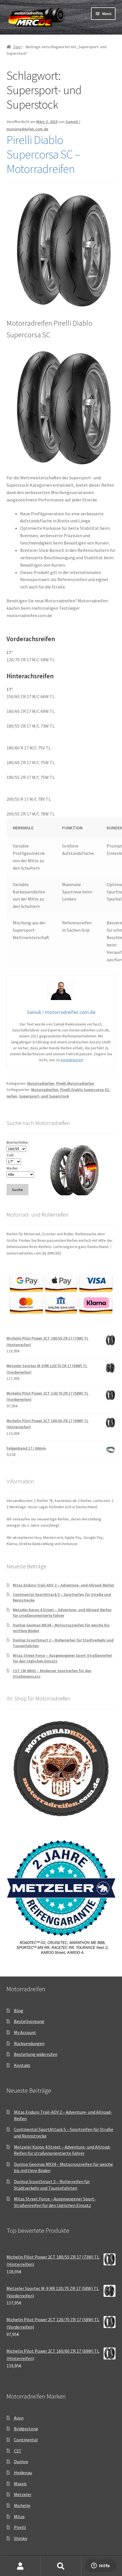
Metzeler (23, 2494)
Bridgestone (26, 2429)
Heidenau (23, 2473)
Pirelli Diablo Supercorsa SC (85, 1090)
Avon (19, 2418)
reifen (12, 1096)
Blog (19, 2011)
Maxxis (20, 2484)
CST (18, 2451)
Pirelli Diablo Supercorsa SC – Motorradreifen (43, 154)
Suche (61, 2566)
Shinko (21, 2538)
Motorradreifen (41, 1083)
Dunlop (21, 2461)
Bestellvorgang (29, 2021)
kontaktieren (72, 1060)
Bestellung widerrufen (36, 2054)
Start (17, 47)
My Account (25, 2032)
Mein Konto (20, 2566)
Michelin (22, 2505)
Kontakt (22, 2065)
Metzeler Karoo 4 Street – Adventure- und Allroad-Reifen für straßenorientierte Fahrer (62, 1613)
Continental (26, 2440)
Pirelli (20, 2527)
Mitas (19, 2516)
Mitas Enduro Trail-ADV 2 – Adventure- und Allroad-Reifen (63, 1585)
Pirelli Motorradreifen (75, 1083)
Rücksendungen (29, 2043)
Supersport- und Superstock (44, 1096)
